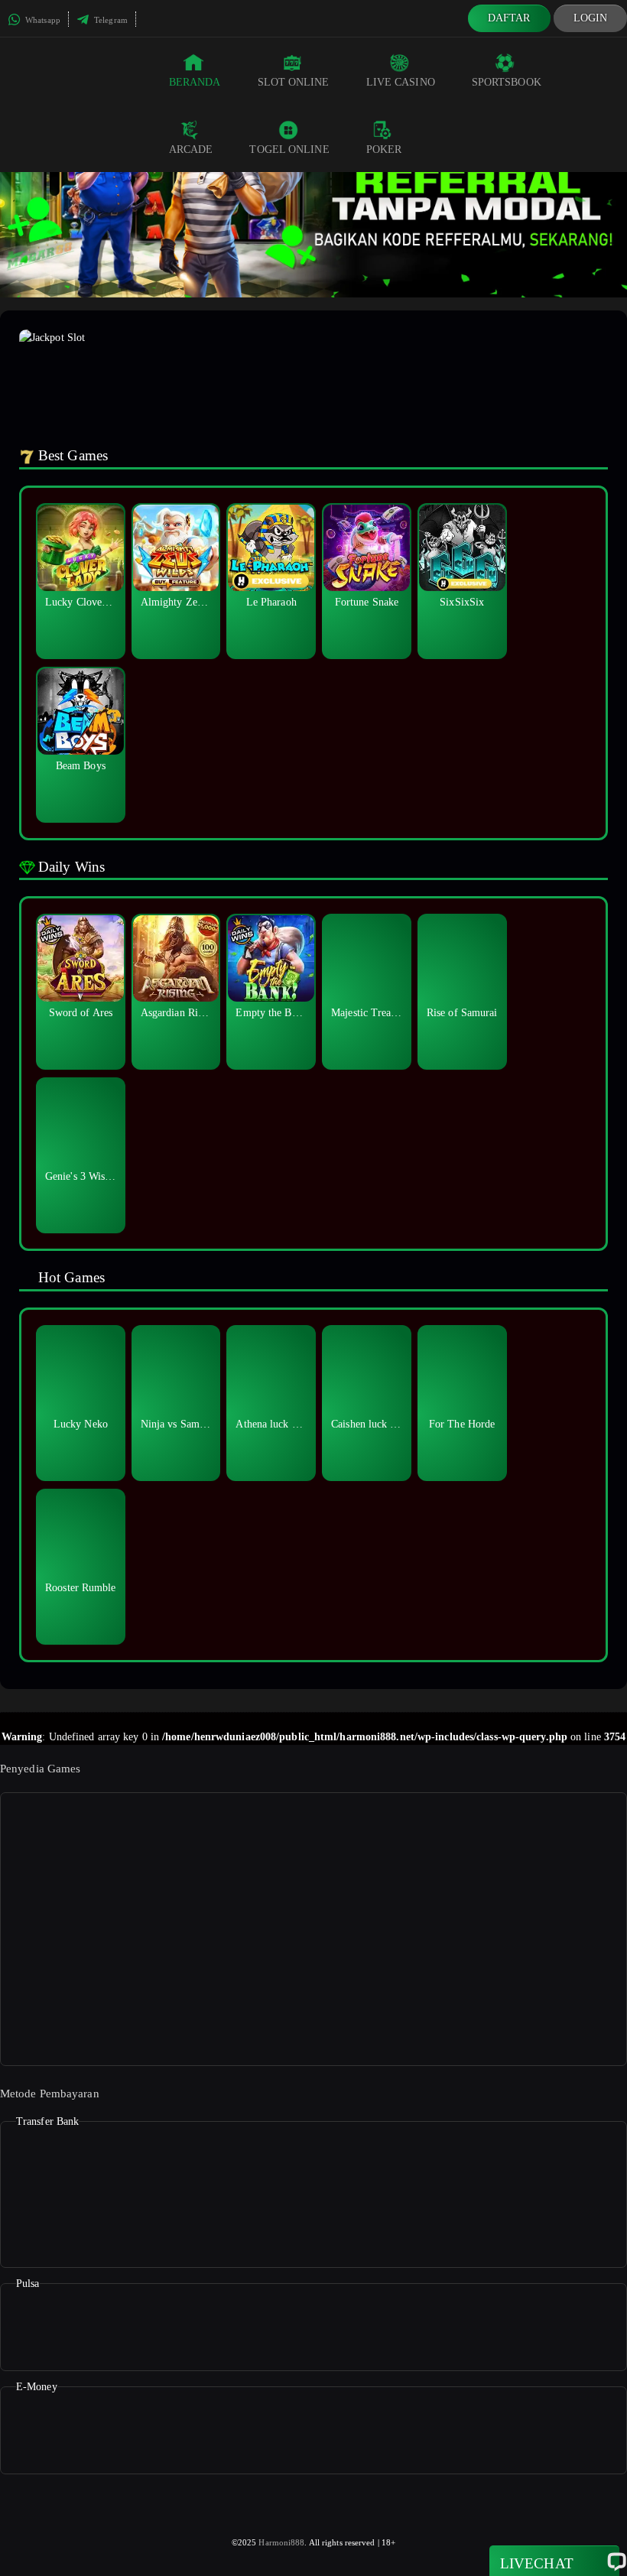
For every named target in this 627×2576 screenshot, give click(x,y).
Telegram (110, 20)
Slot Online (294, 82)
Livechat (537, 2563)
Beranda (195, 82)
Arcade (191, 149)
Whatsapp (42, 20)
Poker (384, 149)
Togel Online (289, 149)
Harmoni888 (281, 2542)
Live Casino (401, 82)
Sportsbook (507, 82)
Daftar (509, 18)
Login (591, 18)
